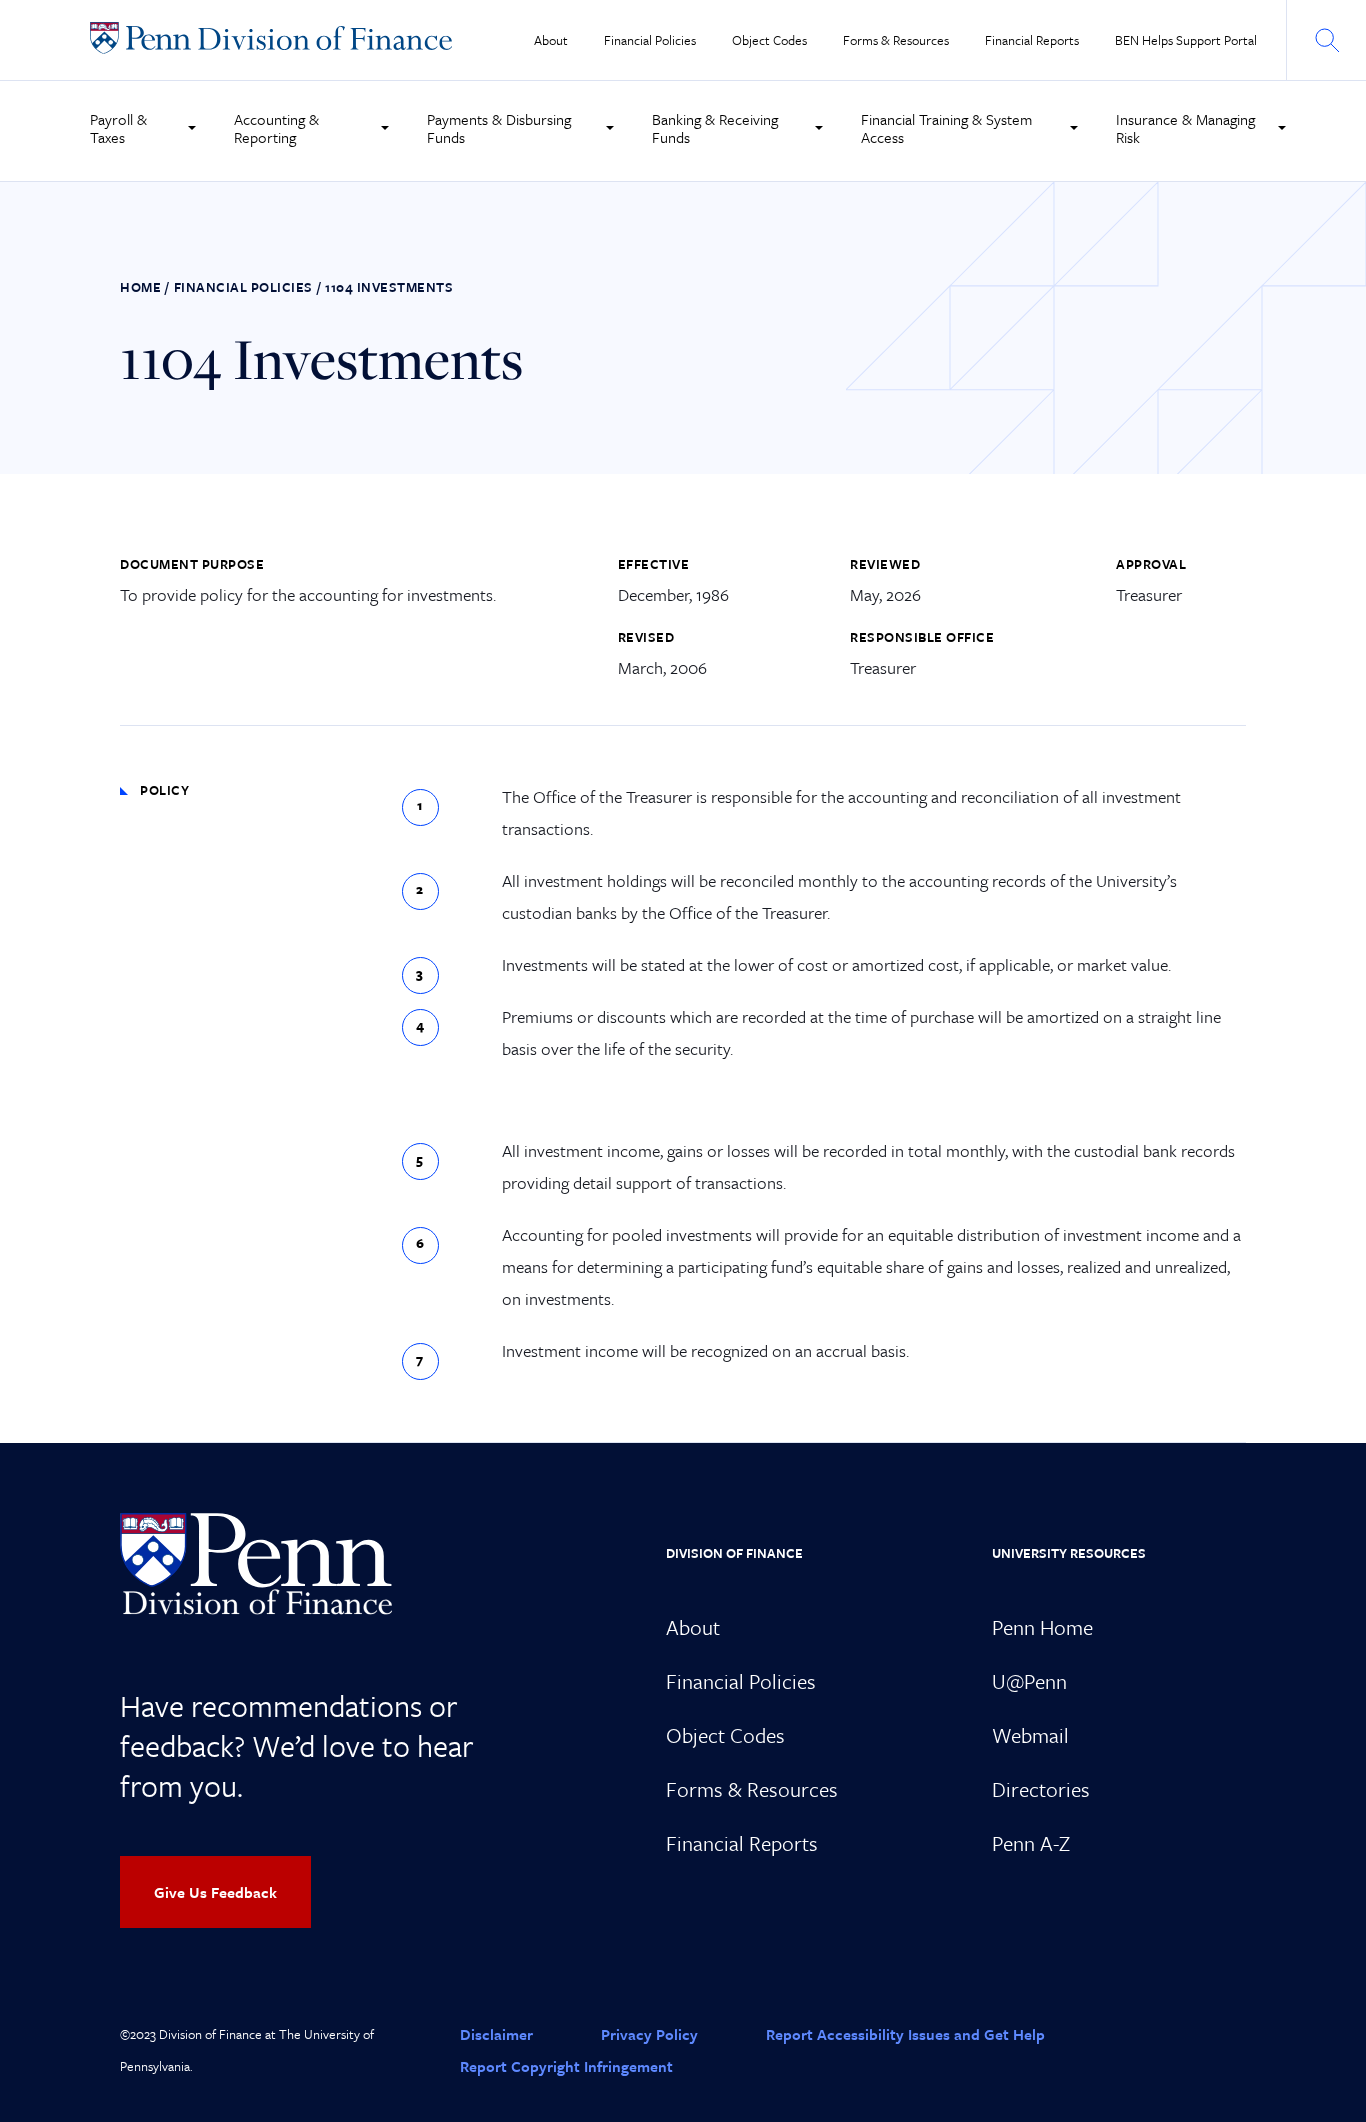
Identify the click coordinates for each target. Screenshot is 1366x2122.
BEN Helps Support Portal (1186, 40)
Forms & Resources (896, 40)
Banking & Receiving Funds (715, 128)
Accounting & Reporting (276, 128)
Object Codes (769, 40)
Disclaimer (496, 2034)
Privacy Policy (649, 2034)
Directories (1041, 1789)
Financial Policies (650, 40)
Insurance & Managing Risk (1185, 128)
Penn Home (1042, 1627)
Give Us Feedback (215, 1892)
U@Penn (1029, 1681)
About (551, 40)
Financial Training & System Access (946, 128)
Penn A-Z (1031, 1843)
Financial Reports (1032, 40)
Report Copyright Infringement (566, 2066)
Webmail (1030, 1735)
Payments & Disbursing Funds (499, 128)
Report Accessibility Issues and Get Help (905, 2034)
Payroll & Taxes (118, 128)
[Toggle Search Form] (1326, 40)
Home (140, 287)
